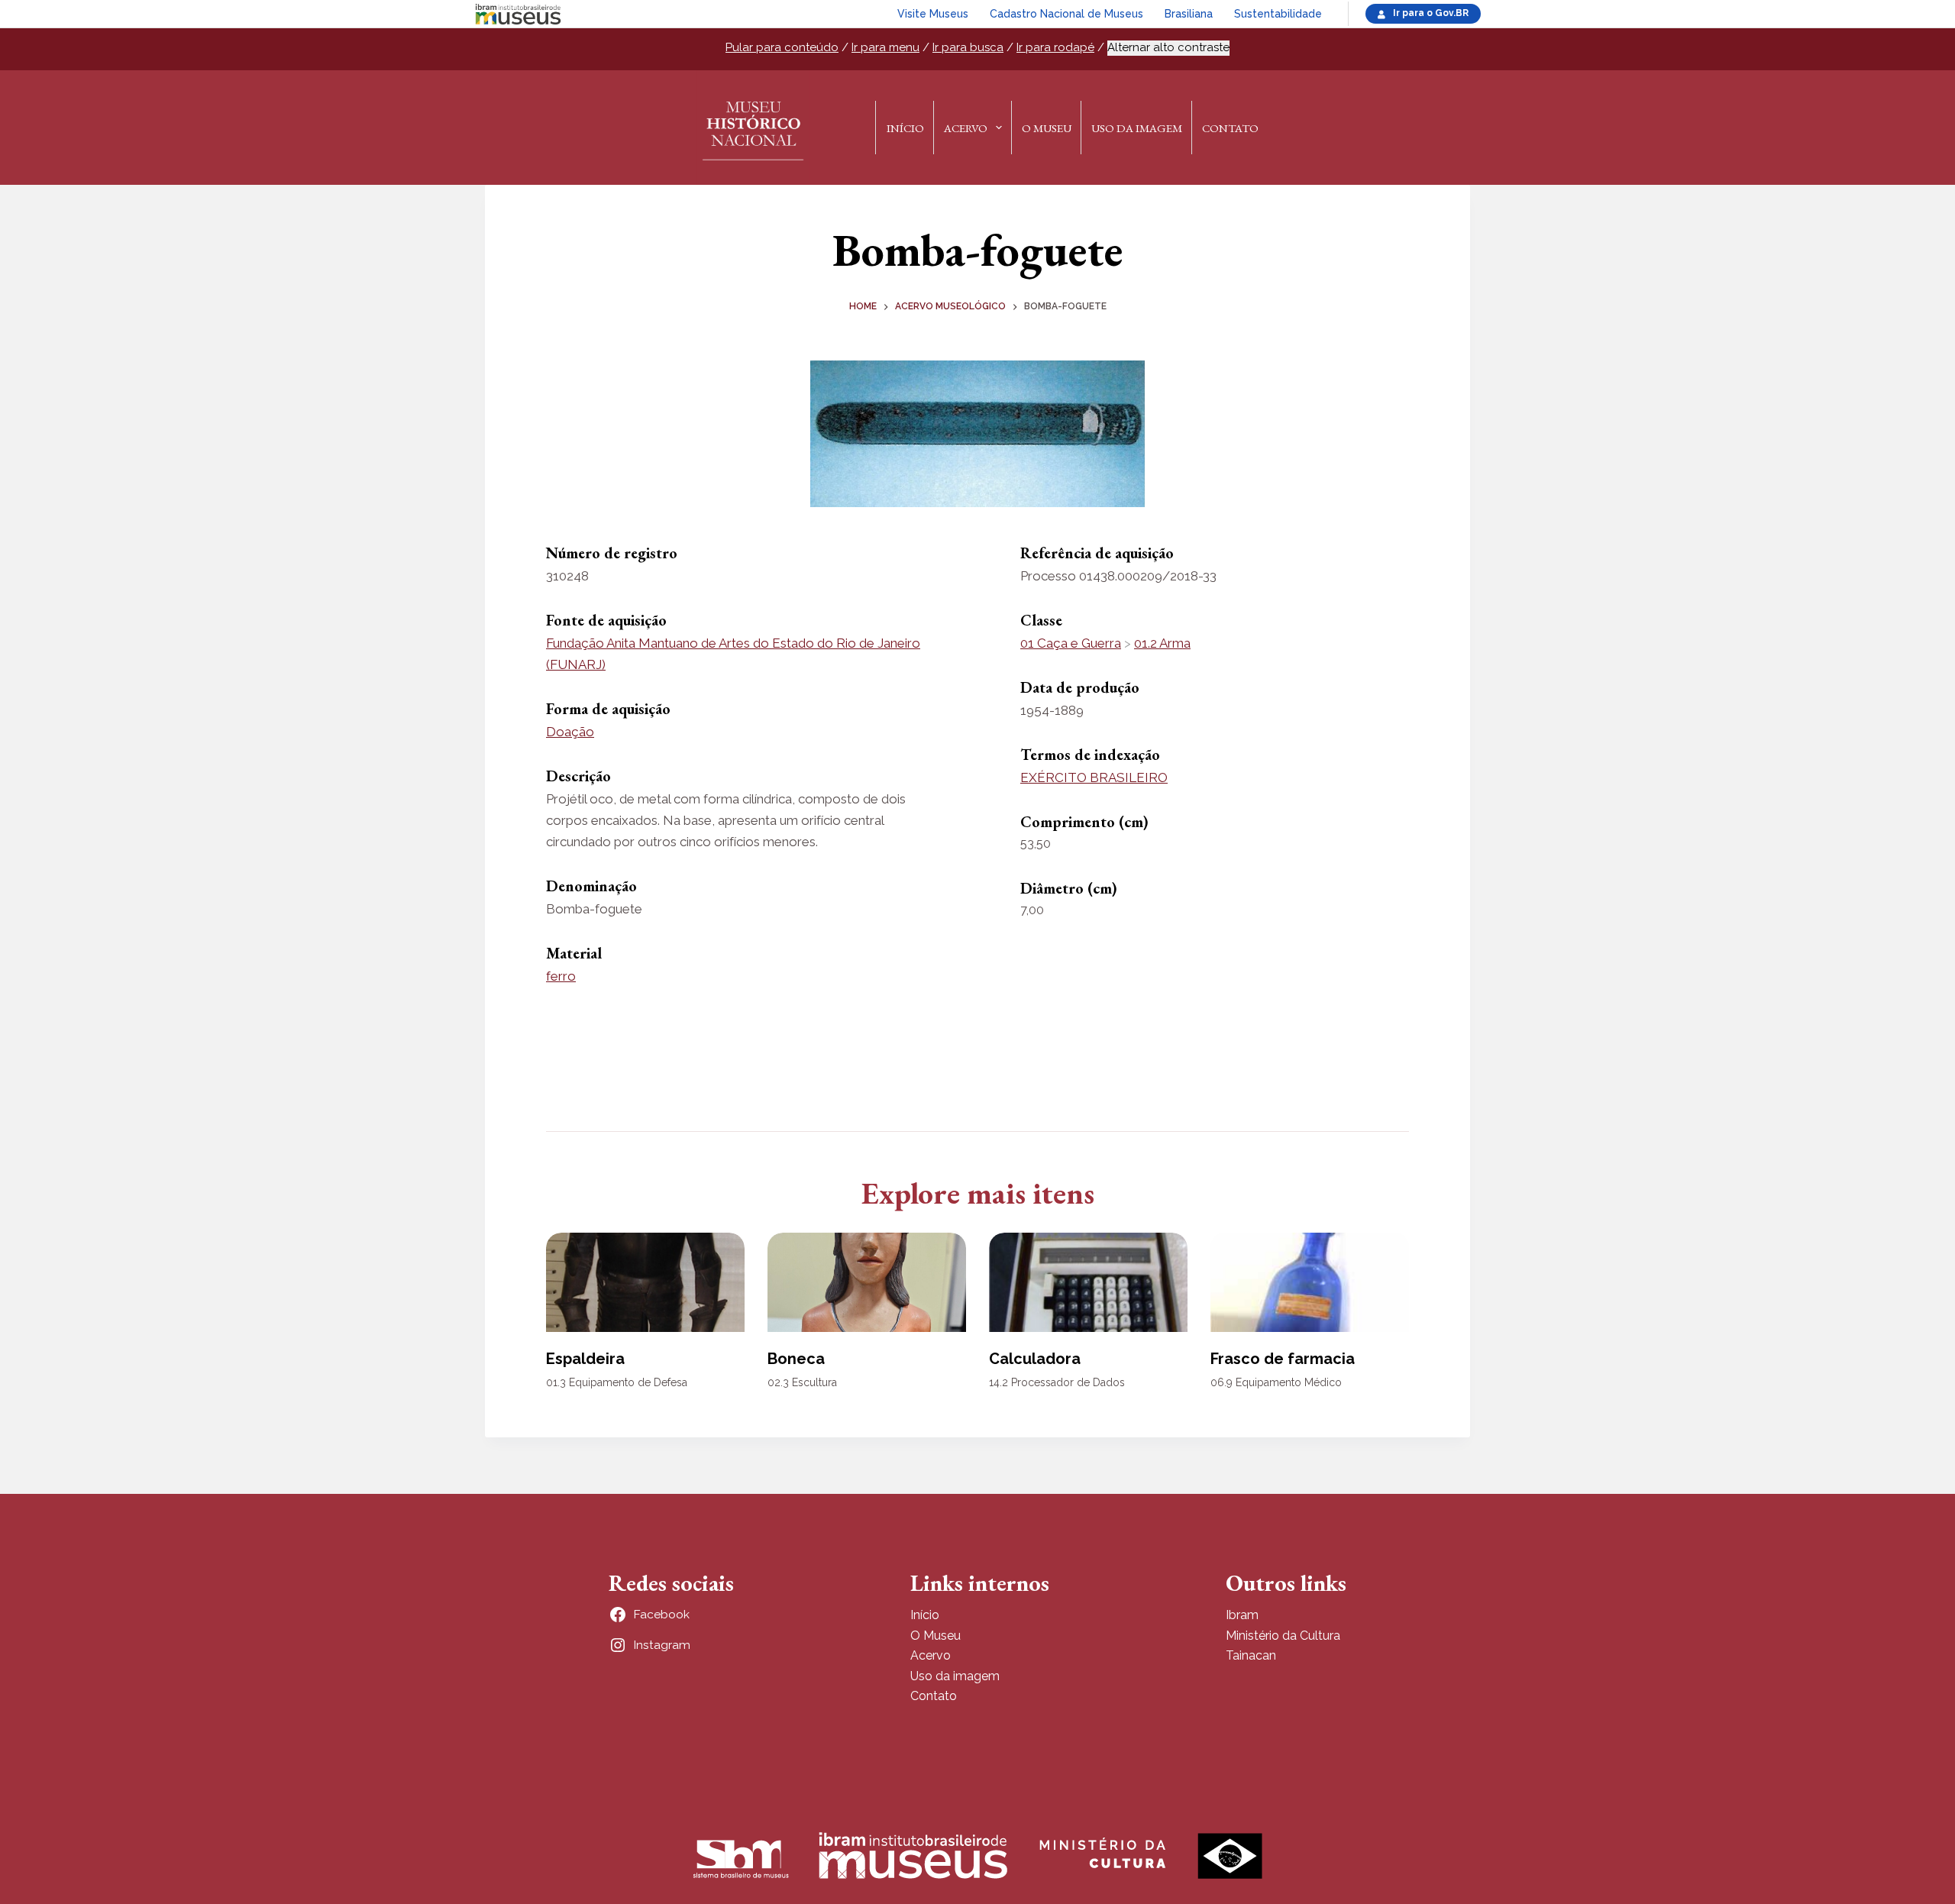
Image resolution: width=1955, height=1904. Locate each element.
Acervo (966, 128)
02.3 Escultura (802, 1382)
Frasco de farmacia (1283, 1359)
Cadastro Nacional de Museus (1066, 14)
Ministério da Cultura (1283, 1636)
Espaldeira (585, 1359)
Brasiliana (1189, 14)
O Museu (1047, 128)
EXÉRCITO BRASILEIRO (1094, 777)
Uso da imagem (955, 1676)
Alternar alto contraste (1168, 47)
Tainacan (1251, 1655)
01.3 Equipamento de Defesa (617, 1382)
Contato (1230, 128)
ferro (561, 976)
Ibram (1242, 1615)
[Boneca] (867, 1282)
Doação (570, 732)
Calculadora (1035, 1359)
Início (905, 128)
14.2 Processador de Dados (1057, 1382)
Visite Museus (933, 14)
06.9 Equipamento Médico (1276, 1382)
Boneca (796, 1359)
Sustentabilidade (1278, 14)
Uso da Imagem (1137, 128)
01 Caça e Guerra (1071, 643)
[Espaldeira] (645, 1282)
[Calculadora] (1088, 1282)
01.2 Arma (1162, 643)
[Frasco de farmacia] (1310, 1282)
